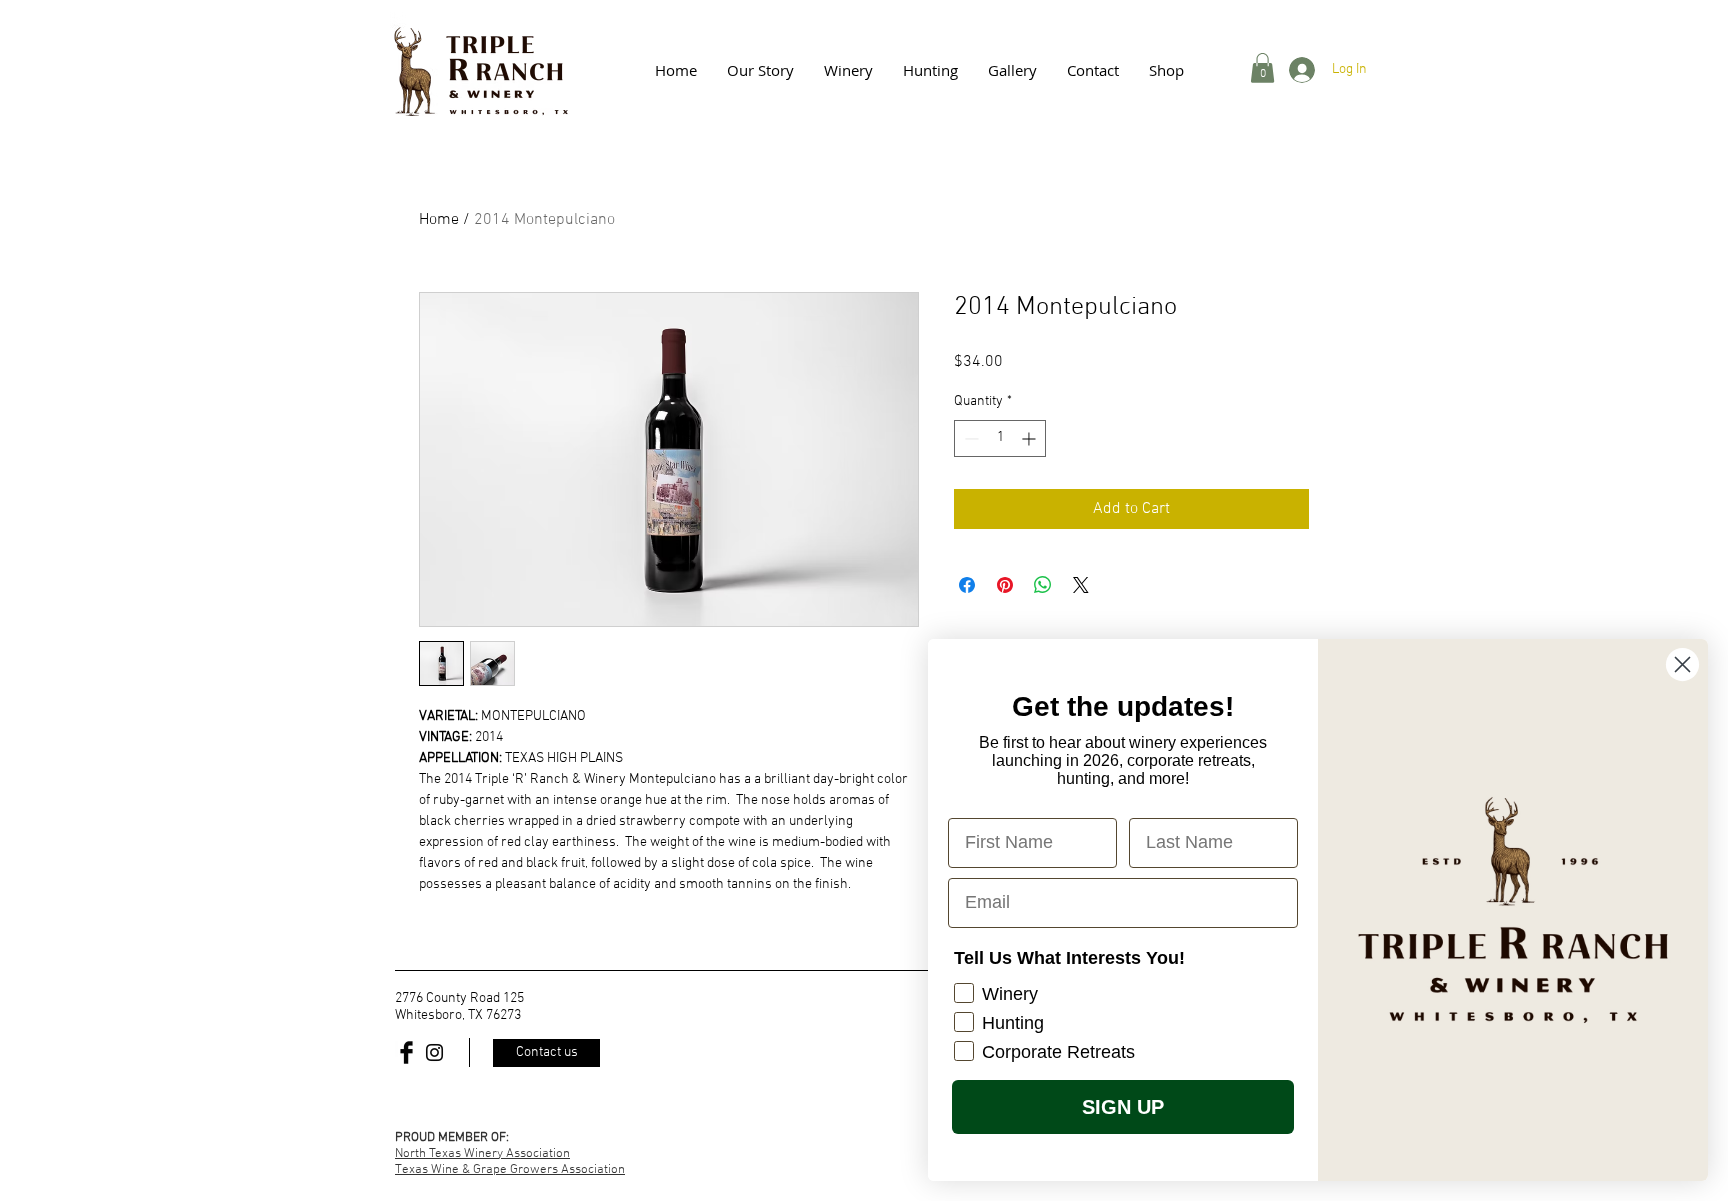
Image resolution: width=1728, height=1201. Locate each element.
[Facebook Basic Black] (406, 1052)
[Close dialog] (1682, 664)
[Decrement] (969, 438)
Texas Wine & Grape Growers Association (510, 1170)
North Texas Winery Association (482, 1154)
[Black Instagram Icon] (434, 1052)
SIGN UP (1123, 1107)
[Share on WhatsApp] (1043, 585)
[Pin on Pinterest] (1005, 585)
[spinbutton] (1000, 438)
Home (439, 220)
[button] (1012, 70)
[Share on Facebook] (967, 585)
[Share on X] (1081, 585)
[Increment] (1030, 438)
